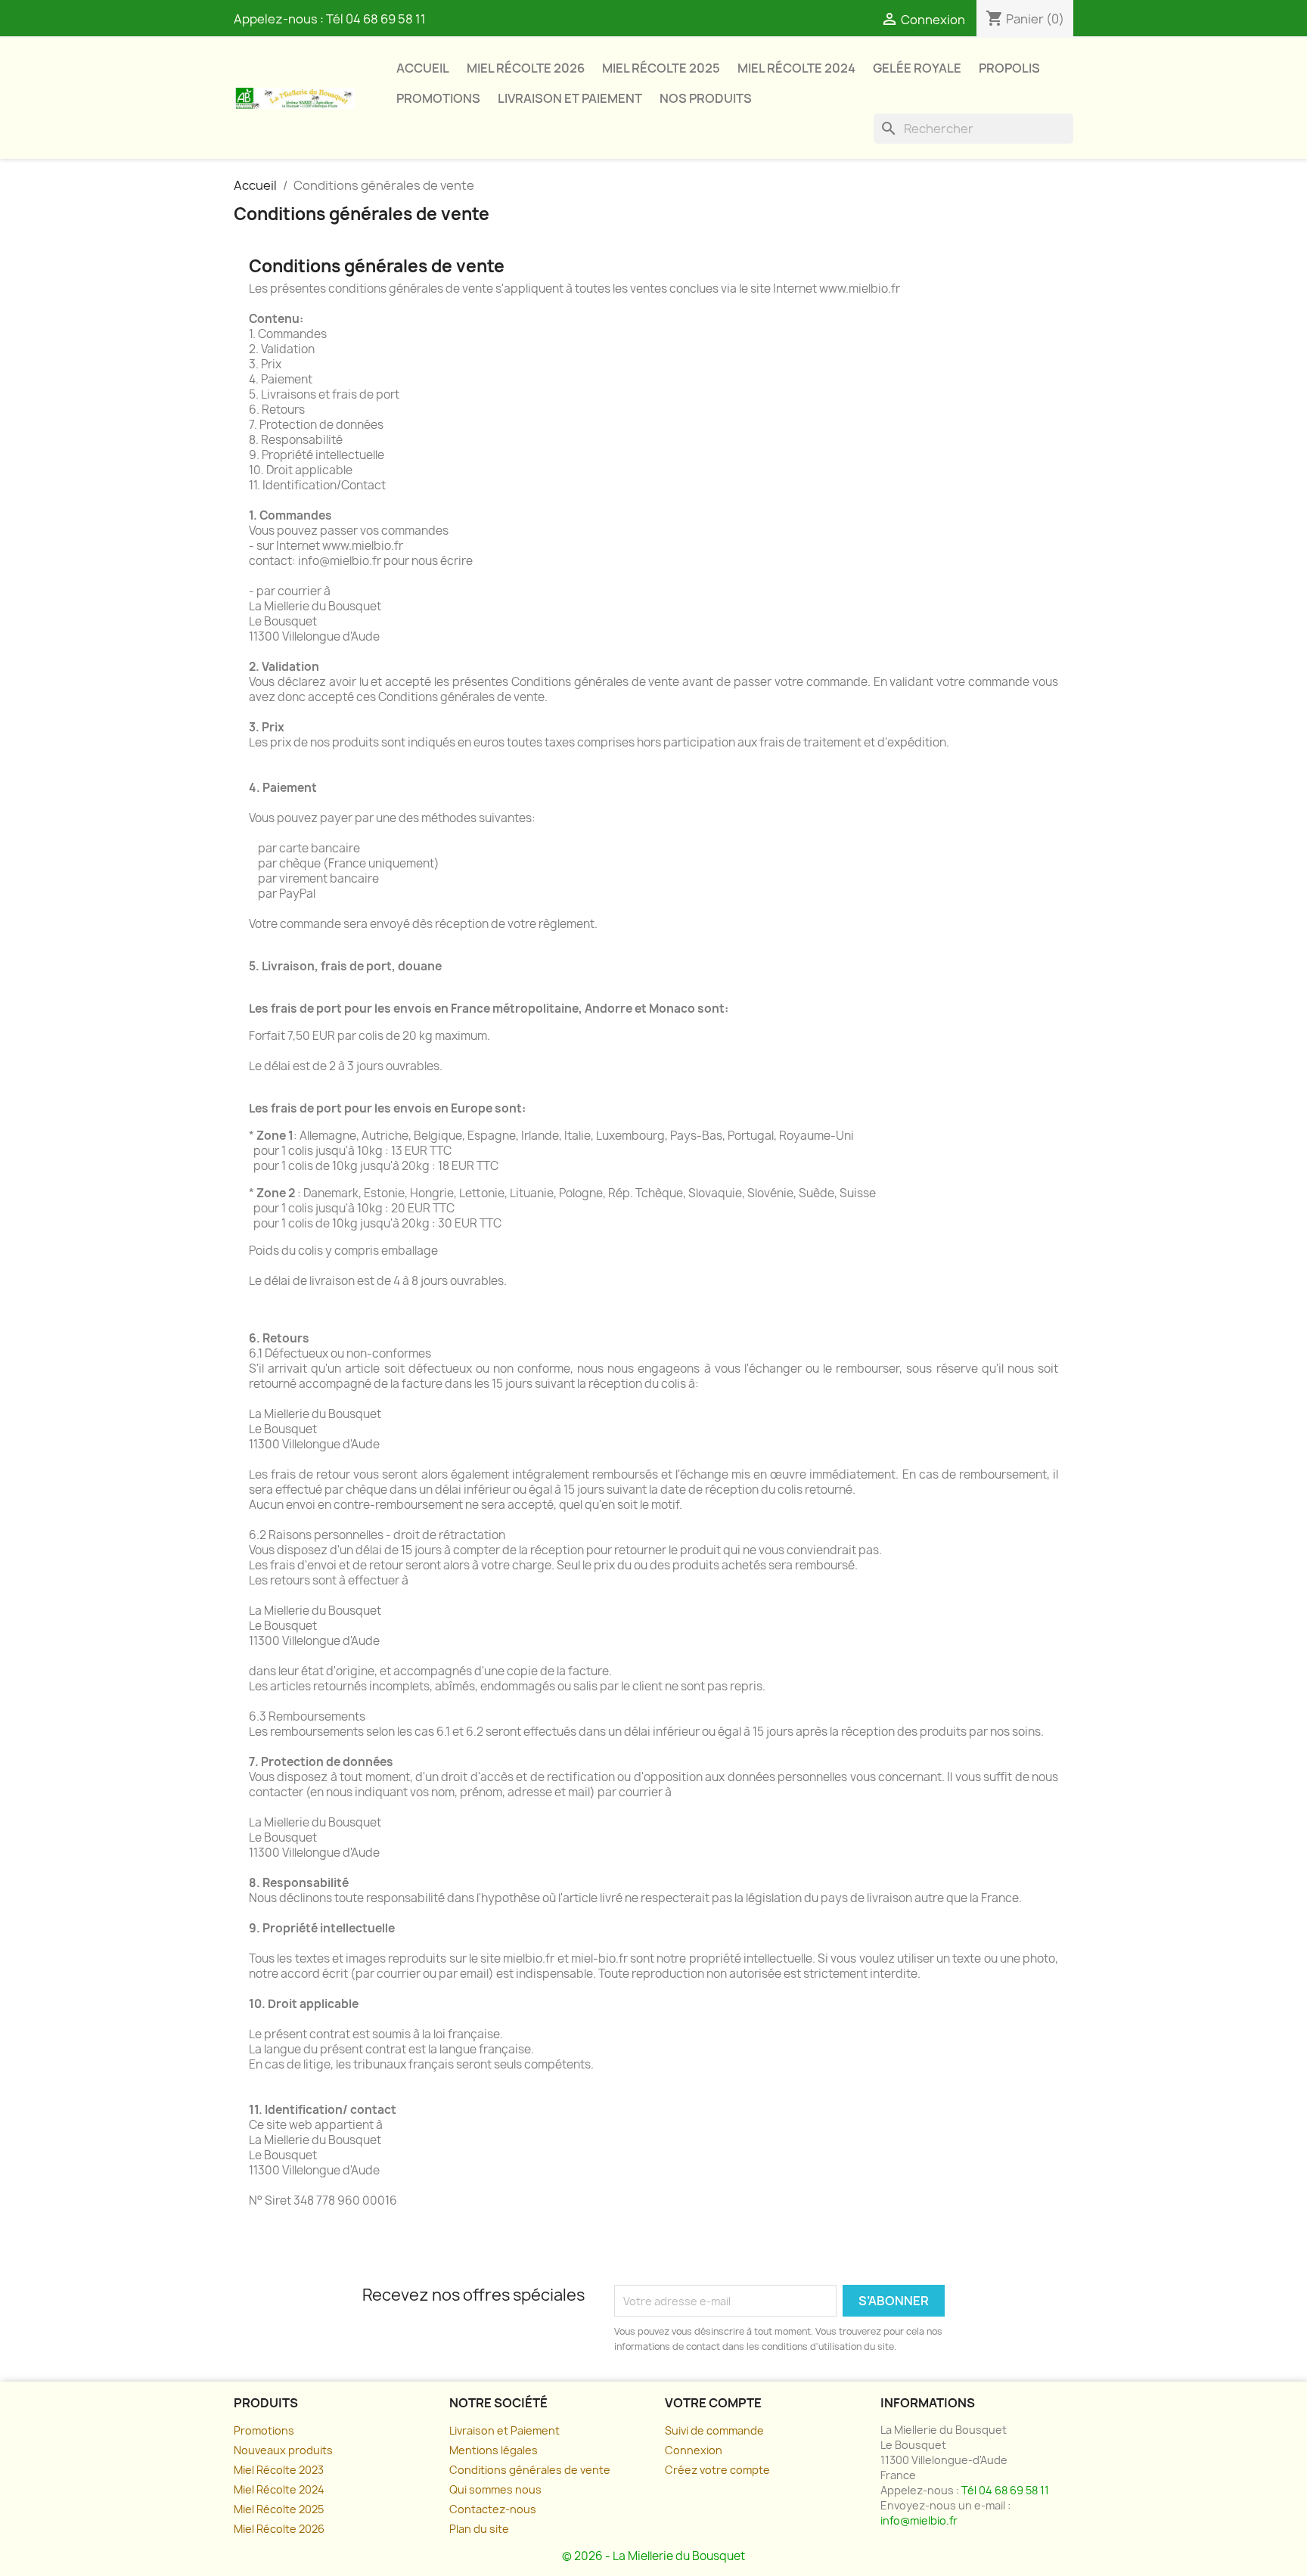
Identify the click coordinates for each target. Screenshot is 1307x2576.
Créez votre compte (717, 2470)
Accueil (423, 68)
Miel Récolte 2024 (796, 68)
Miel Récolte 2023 (279, 2470)
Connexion (694, 2450)
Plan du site (479, 2529)
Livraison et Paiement (504, 2430)
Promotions (438, 98)
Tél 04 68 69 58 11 (376, 19)
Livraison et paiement (570, 98)
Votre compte (713, 2403)
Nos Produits (706, 98)
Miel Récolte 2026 (526, 68)
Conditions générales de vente (530, 2470)
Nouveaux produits (283, 2450)
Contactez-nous (493, 2509)
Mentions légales (494, 2450)
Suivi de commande (714, 2430)
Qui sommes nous (495, 2489)
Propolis (1009, 68)
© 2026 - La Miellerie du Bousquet (653, 2556)
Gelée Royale (917, 68)
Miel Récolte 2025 (661, 68)
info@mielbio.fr (919, 2520)
